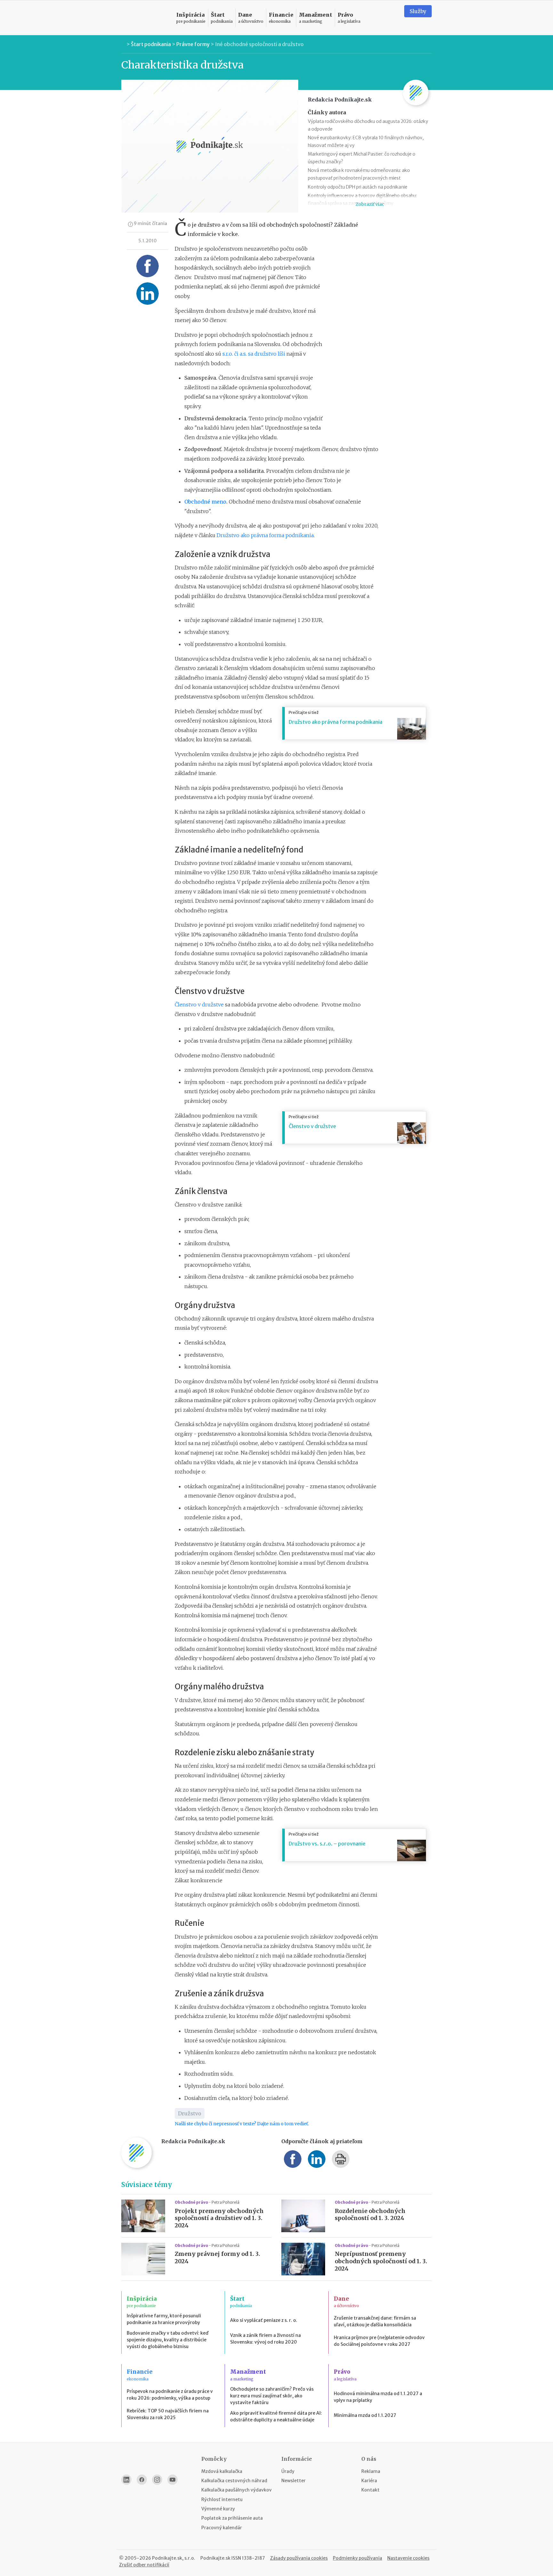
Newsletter (293, 2481)
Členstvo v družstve (199, 1005)
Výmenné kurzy (218, 2509)
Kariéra (369, 2481)
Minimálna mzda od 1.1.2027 (365, 2415)
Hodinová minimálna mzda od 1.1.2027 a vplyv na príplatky (378, 2397)
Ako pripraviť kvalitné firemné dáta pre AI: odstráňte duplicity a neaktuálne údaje (276, 2416)
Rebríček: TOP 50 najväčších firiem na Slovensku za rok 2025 (168, 2414)
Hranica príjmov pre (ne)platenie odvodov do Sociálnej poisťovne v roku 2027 (379, 2341)
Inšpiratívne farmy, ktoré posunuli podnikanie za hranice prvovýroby (164, 2319)
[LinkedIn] (126, 2480)
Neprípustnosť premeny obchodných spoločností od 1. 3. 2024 (381, 2261)
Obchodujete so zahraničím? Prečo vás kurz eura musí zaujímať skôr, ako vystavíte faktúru (272, 2396)
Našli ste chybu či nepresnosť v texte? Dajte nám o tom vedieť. (242, 2124)
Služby (418, 11)
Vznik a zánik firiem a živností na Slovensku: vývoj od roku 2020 (265, 2339)
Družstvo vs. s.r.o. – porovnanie (327, 1844)
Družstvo (190, 2113)
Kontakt (370, 2490)
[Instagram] (157, 2480)
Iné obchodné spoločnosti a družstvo (259, 44)
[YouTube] (172, 2480)
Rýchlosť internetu (222, 2499)
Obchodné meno (205, 502)
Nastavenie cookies (408, 2558)
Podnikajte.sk (215, 2558)
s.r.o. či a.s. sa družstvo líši (254, 354)
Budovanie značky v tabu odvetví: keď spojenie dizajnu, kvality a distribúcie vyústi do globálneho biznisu (168, 2340)
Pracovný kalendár (222, 2528)
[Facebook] (142, 2480)
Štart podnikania (151, 44)
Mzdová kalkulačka (222, 2471)
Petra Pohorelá (225, 2202)
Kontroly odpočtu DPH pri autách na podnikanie (358, 187)
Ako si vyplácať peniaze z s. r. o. (264, 2320)
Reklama (371, 2471)
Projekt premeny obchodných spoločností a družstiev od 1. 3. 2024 (219, 2218)
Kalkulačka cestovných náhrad (234, 2481)
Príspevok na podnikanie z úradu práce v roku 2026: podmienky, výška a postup (170, 2395)
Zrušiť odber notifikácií (144, 2565)
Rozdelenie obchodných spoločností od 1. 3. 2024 (370, 2215)
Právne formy (193, 44)
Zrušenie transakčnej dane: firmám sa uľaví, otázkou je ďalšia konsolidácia (375, 2321)
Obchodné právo (192, 2202)
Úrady (288, 2471)
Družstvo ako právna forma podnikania (265, 535)
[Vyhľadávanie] (391, 18)
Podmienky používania (357, 2558)
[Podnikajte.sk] (145, 18)
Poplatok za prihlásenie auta (232, 2518)
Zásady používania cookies (299, 2558)
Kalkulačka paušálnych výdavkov (236, 2490)
